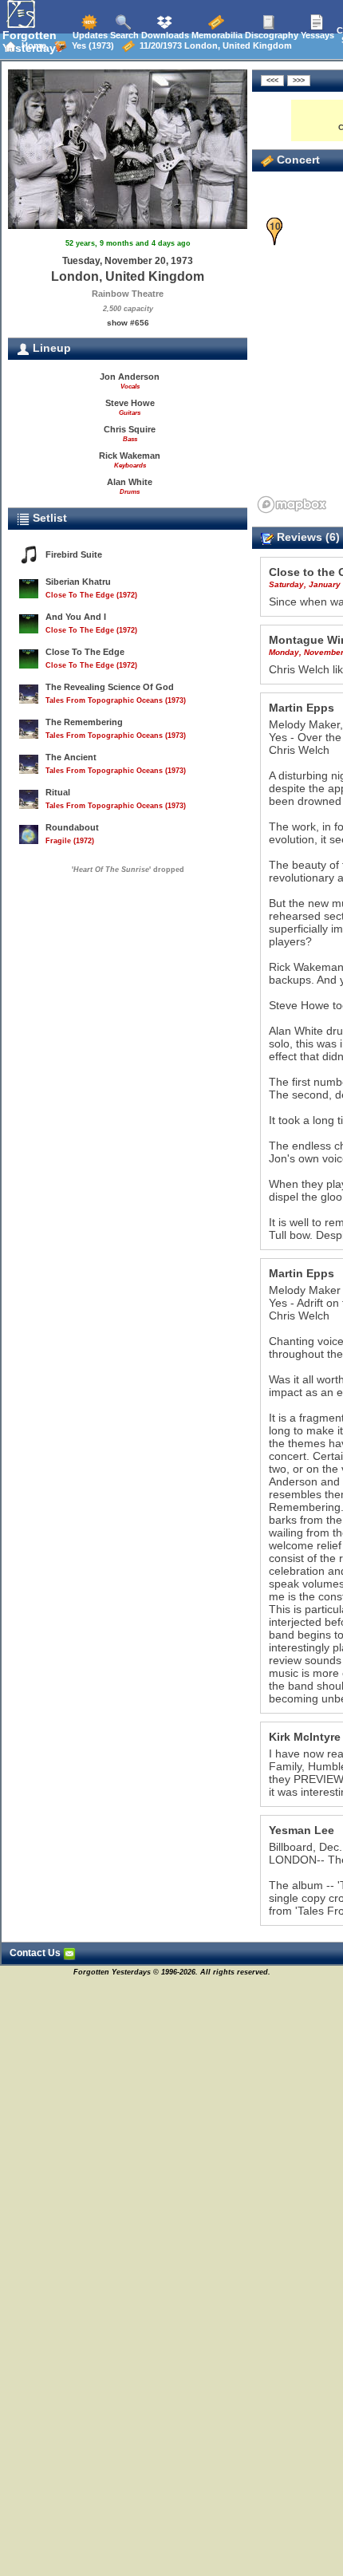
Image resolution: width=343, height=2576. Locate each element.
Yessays (316, 35)
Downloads (164, 35)
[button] (275, 232)
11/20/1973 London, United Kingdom (213, 45)
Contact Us (36, 1953)
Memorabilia (216, 35)
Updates (89, 35)
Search (123, 35)
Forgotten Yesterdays (32, 41)
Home (32, 45)
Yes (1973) (91, 45)
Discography (270, 35)
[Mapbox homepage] (292, 505)
